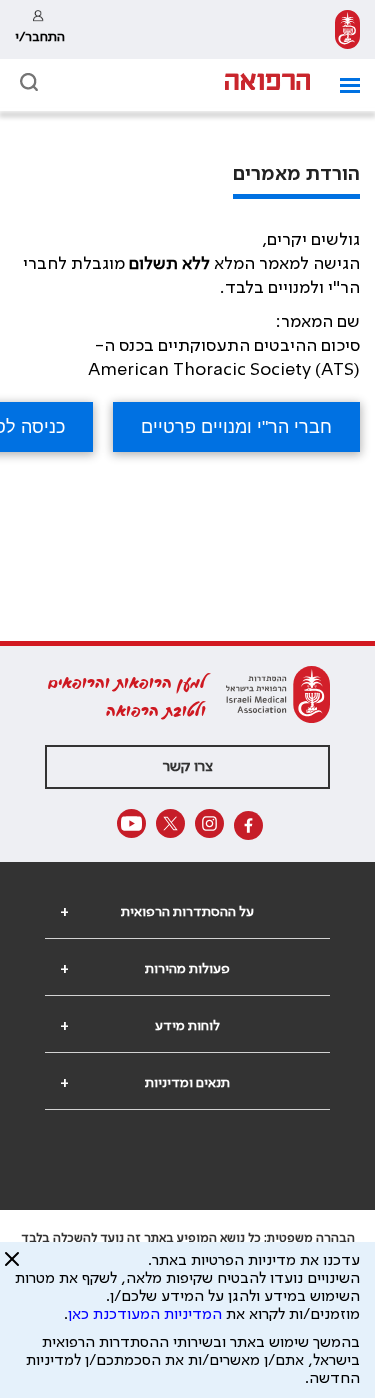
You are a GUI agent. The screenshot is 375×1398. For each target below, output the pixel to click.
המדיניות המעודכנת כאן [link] (145, 1315)
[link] (347, 29)
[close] (12, 1267)
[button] (342, 85)
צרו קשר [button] (188, 767)
